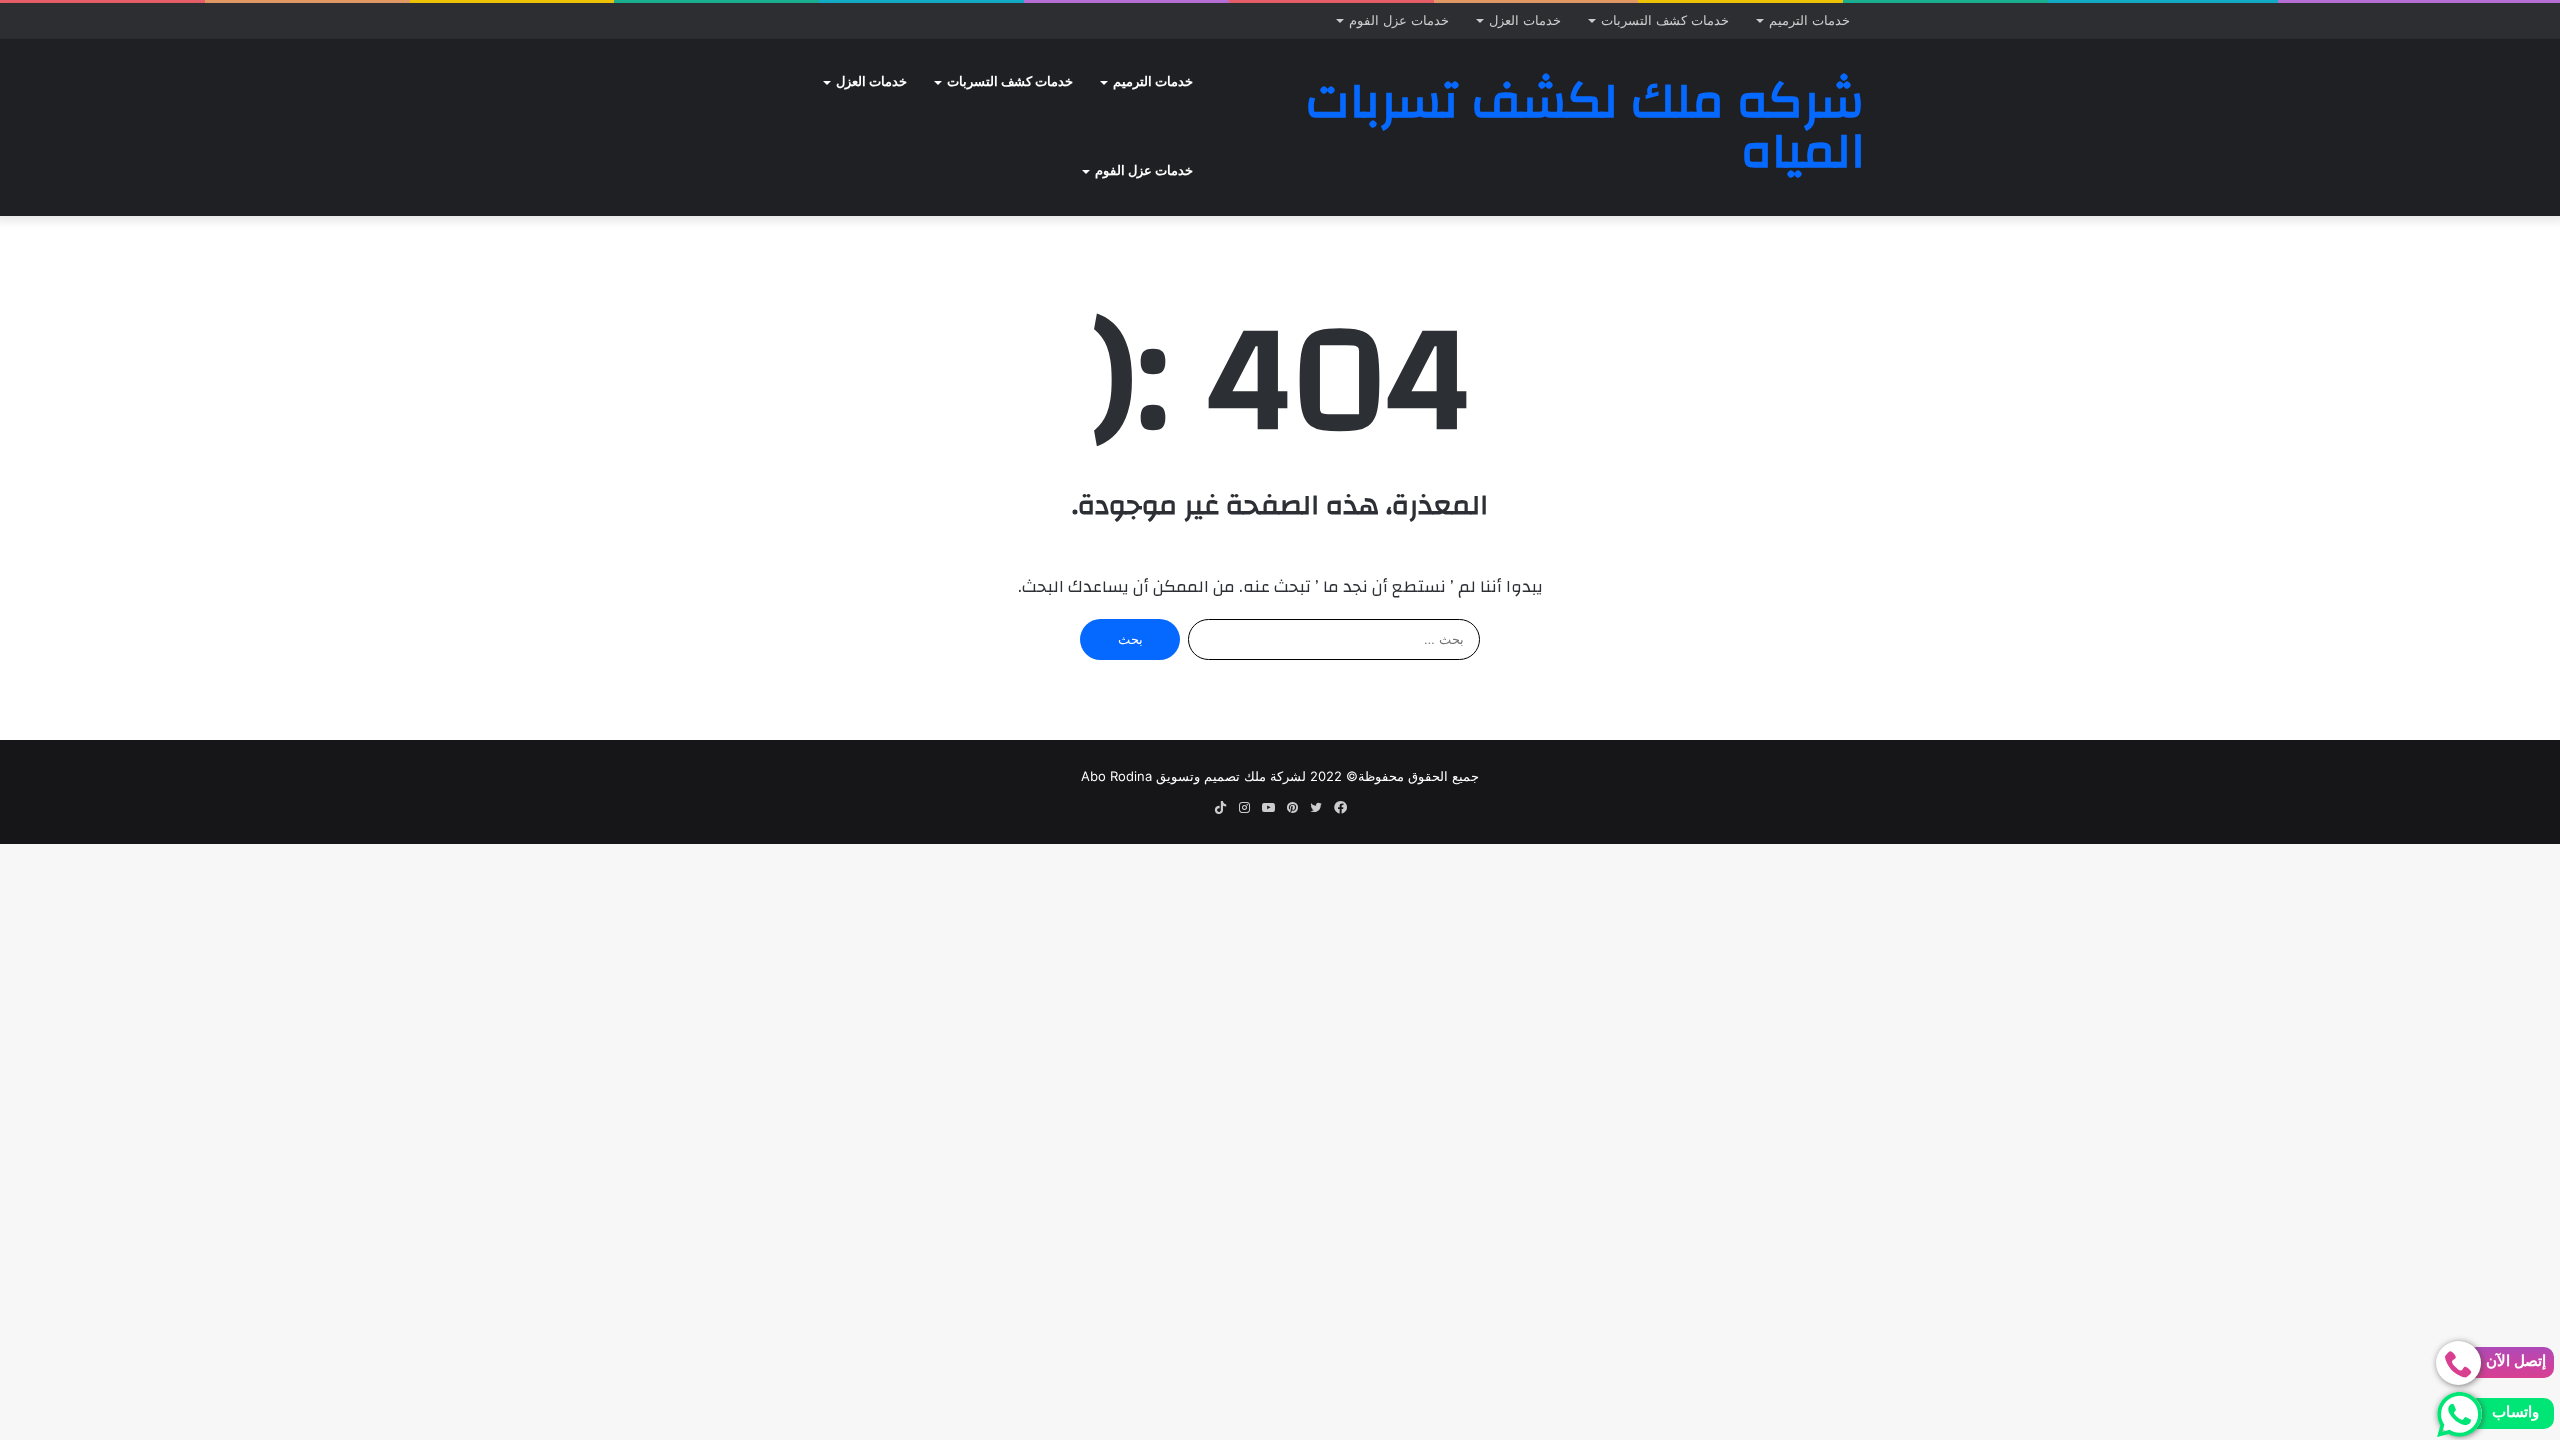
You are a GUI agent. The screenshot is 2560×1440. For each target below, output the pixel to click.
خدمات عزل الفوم (1399, 20)
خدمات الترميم (1809, 20)
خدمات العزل (1525, 20)
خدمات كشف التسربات (1665, 20)
